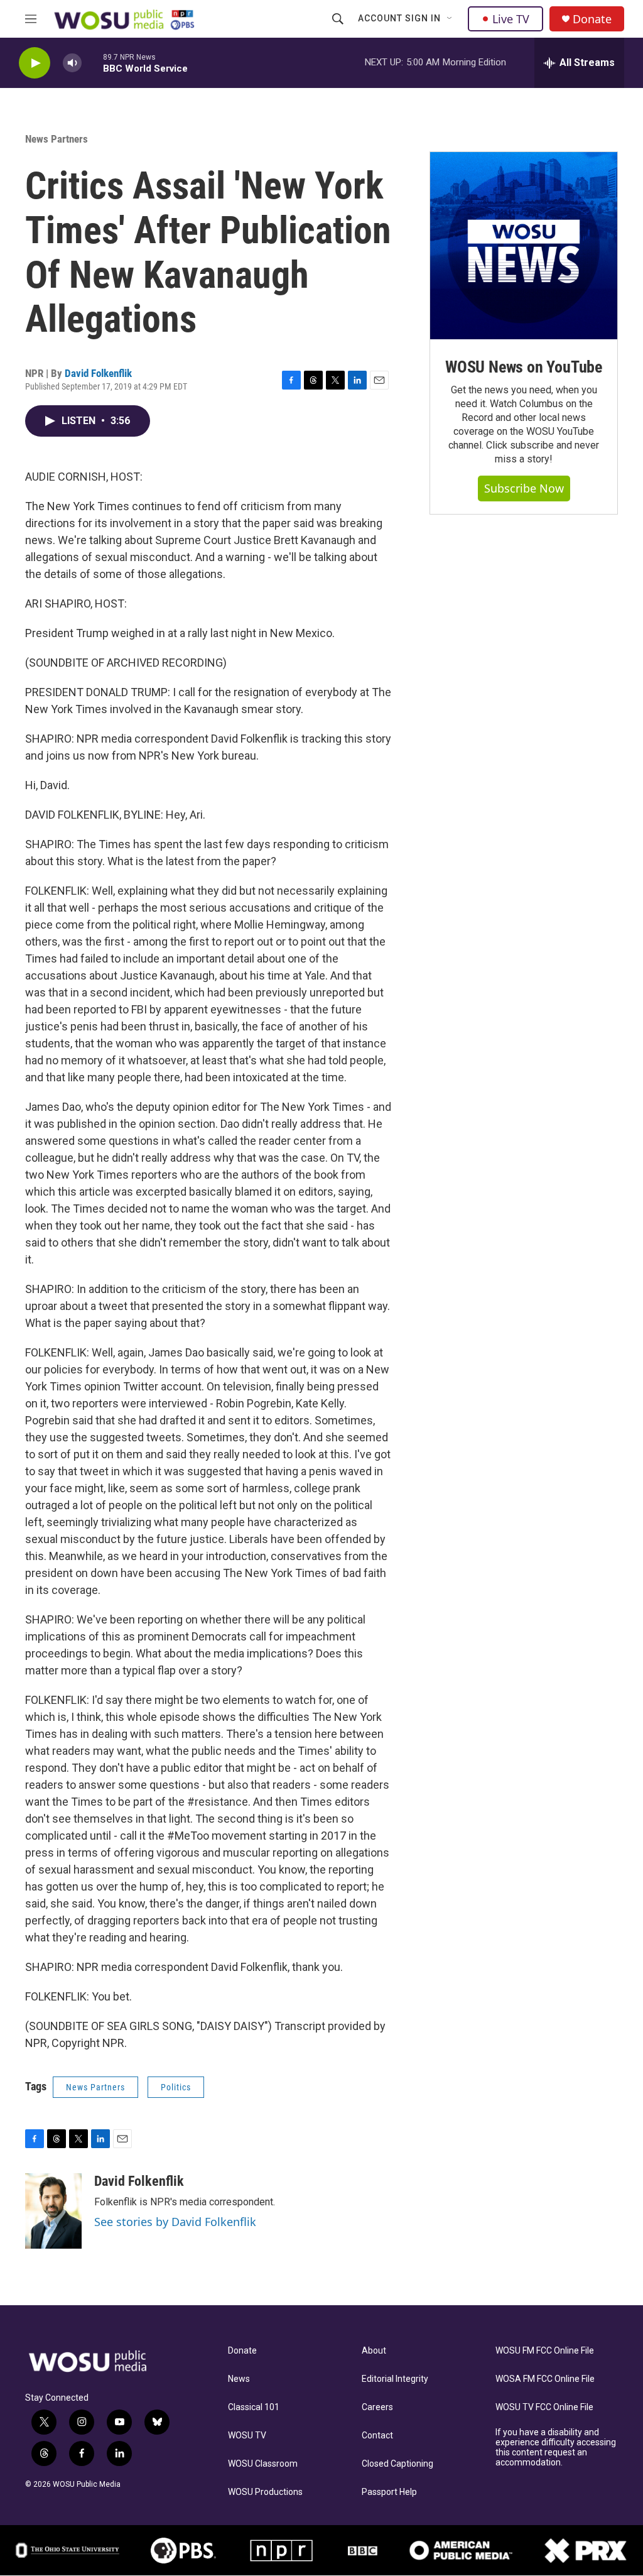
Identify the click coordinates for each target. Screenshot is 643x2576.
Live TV (511, 19)
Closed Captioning (397, 2464)
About (374, 2351)
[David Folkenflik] (53, 2211)
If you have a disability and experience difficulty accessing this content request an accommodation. (556, 2448)
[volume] (72, 63)
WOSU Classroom (263, 2464)
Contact (377, 2436)
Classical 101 (254, 2407)
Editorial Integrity (395, 2379)
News (239, 2379)
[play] (35, 63)
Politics (176, 2087)
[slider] (92, 63)
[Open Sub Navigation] (450, 19)
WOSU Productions (265, 2492)
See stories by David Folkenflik (175, 2222)
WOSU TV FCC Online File (544, 2407)
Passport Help (389, 2492)
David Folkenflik (98, 373)
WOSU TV (247, 2436)
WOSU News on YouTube (524, 367)
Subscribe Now (524, 488)
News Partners (57, 139)
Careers (377, 2407)
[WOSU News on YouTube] (524, 246)
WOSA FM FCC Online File (545, 2379)
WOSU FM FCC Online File (545, 2351)
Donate (592, 19)
